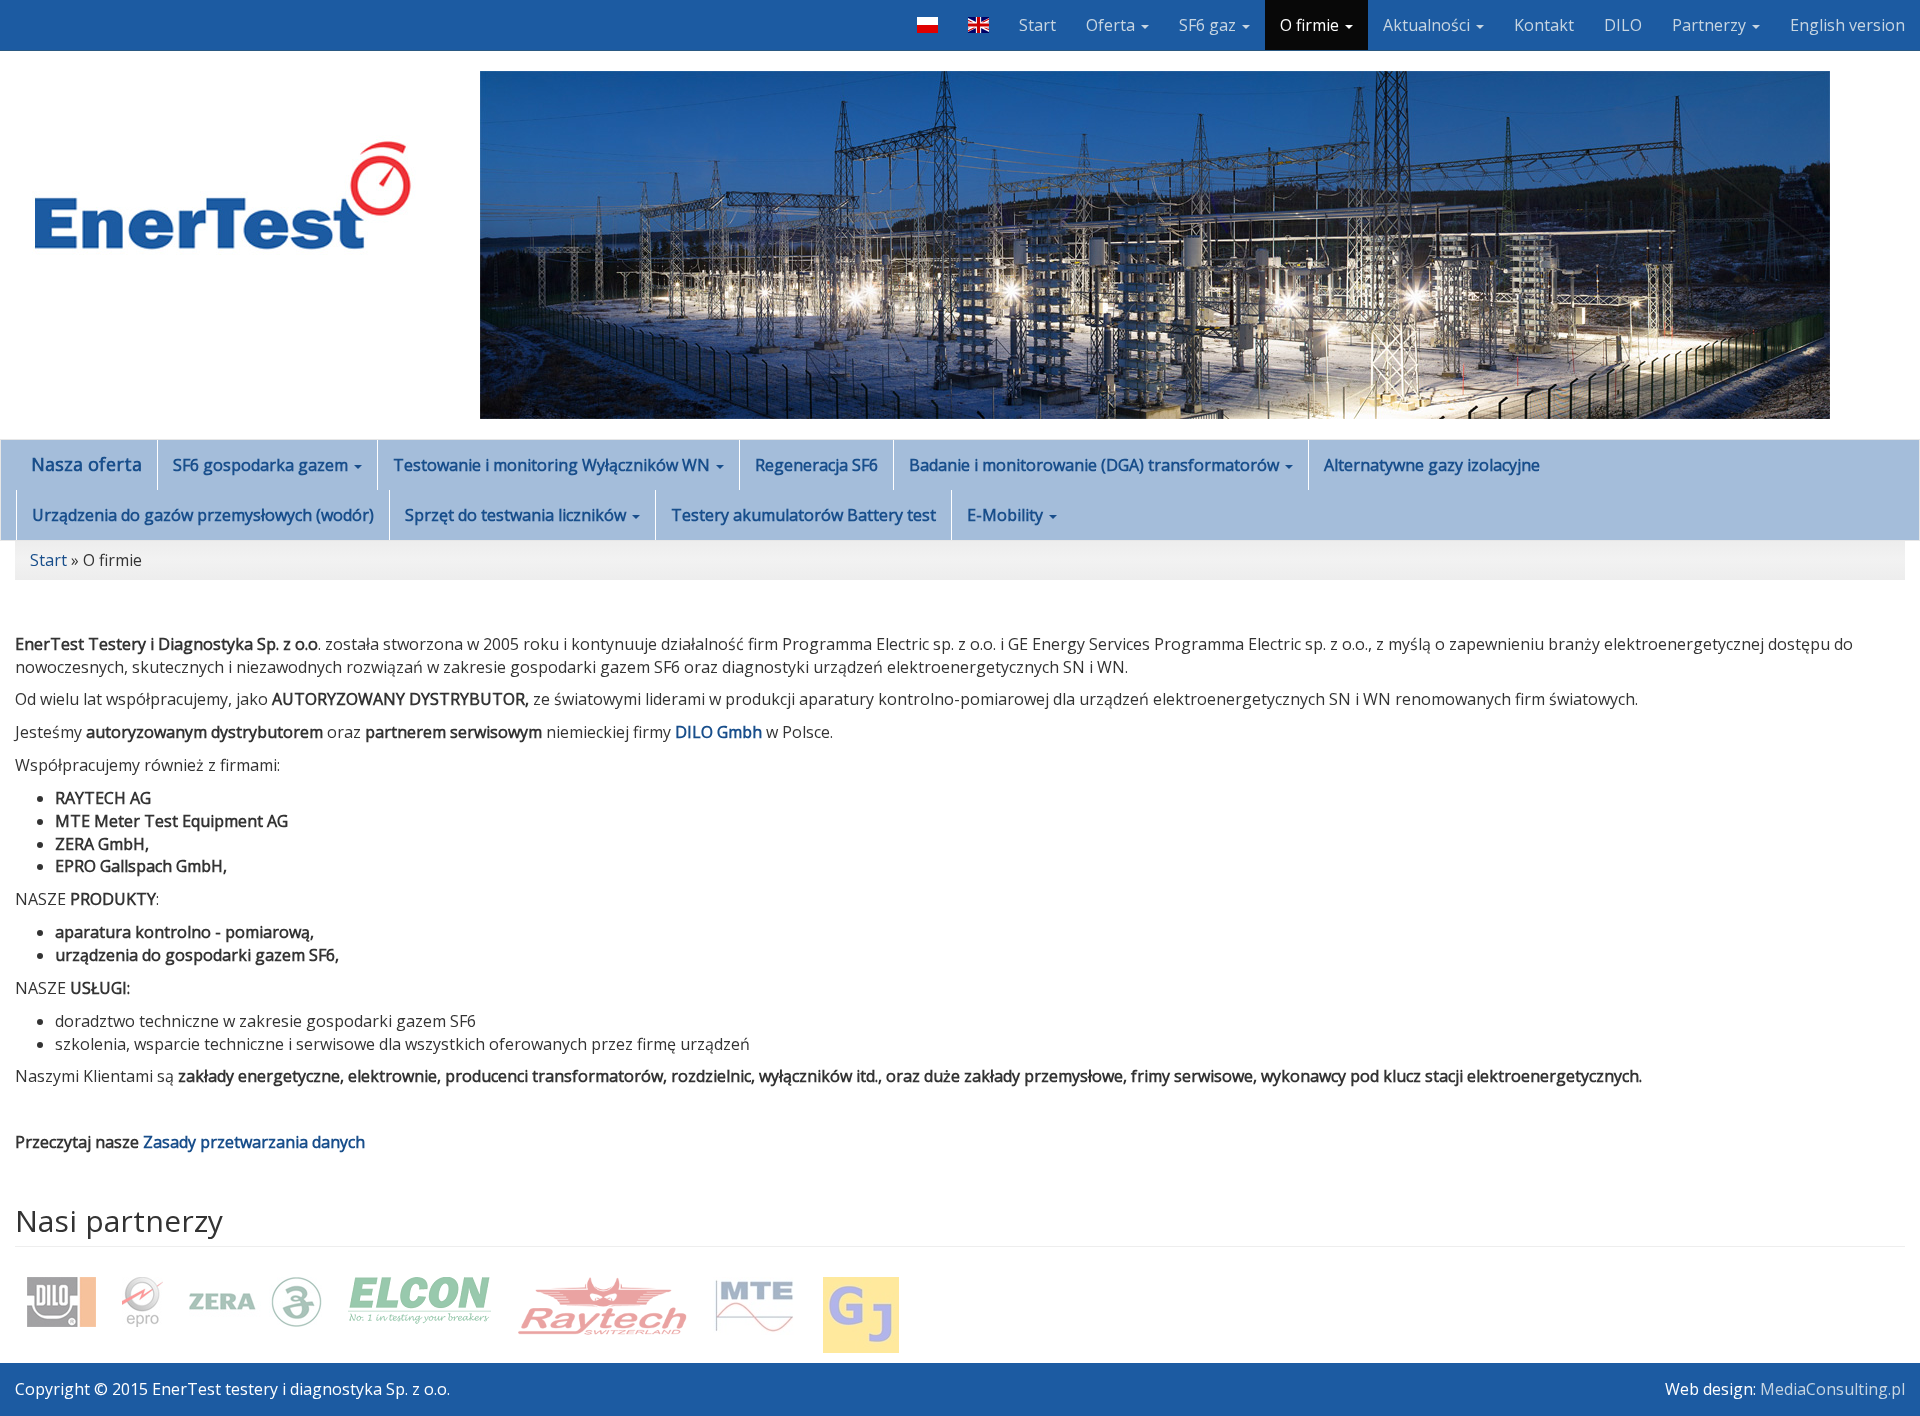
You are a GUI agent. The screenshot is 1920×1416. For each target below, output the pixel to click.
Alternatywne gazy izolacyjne (1432, 465)
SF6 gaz (1209, 25)
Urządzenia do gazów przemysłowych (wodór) (203, 515)
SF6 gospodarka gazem (262, 465)
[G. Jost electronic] (861, 1315)
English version (1847, 25)
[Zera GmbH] (255, 1302)
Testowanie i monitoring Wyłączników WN (553, 465)
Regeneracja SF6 (816, 465)
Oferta (1112, 25)
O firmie (1311, 25)
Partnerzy (1711, 25)
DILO (1623, 25)
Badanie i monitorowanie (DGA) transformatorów (1096, 465)
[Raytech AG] (602, 1306)
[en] (978, 25)
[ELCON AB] (419, 1300)
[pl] (926, 25)
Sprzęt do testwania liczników (517, 515)
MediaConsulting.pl (1832, 1389)
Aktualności (1428, 25)
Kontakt (1544, 25)
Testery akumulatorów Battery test (803, 515)
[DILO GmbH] (61, 1302)
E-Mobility (1007, 515)
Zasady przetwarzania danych (254, 1142)
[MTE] (755, 1306)
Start (1037, 25)
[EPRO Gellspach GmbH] (142, 1302)
